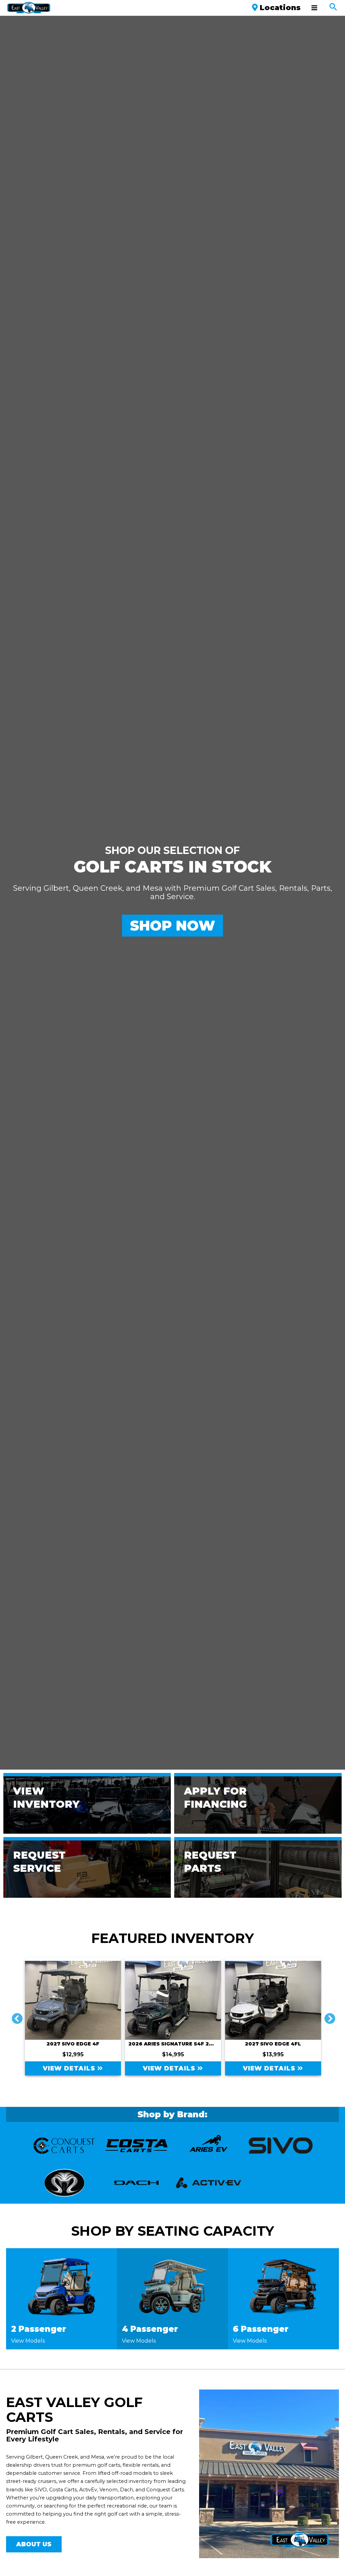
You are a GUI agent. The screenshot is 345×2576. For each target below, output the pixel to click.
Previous (14, 2016)
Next (327, 2016)
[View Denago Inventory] (136, 2146)
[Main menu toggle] (314, 8)
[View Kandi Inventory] (64, 2183)
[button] (333, 8)
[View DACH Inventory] (64, 2146)
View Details (70, 2068)
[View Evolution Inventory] (281, 2146)
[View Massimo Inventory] (136, 2183)
